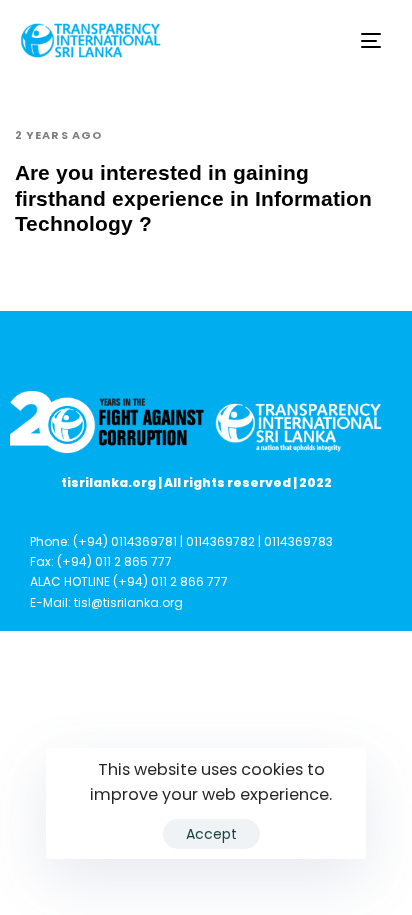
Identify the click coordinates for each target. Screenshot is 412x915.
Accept (211, 834)
